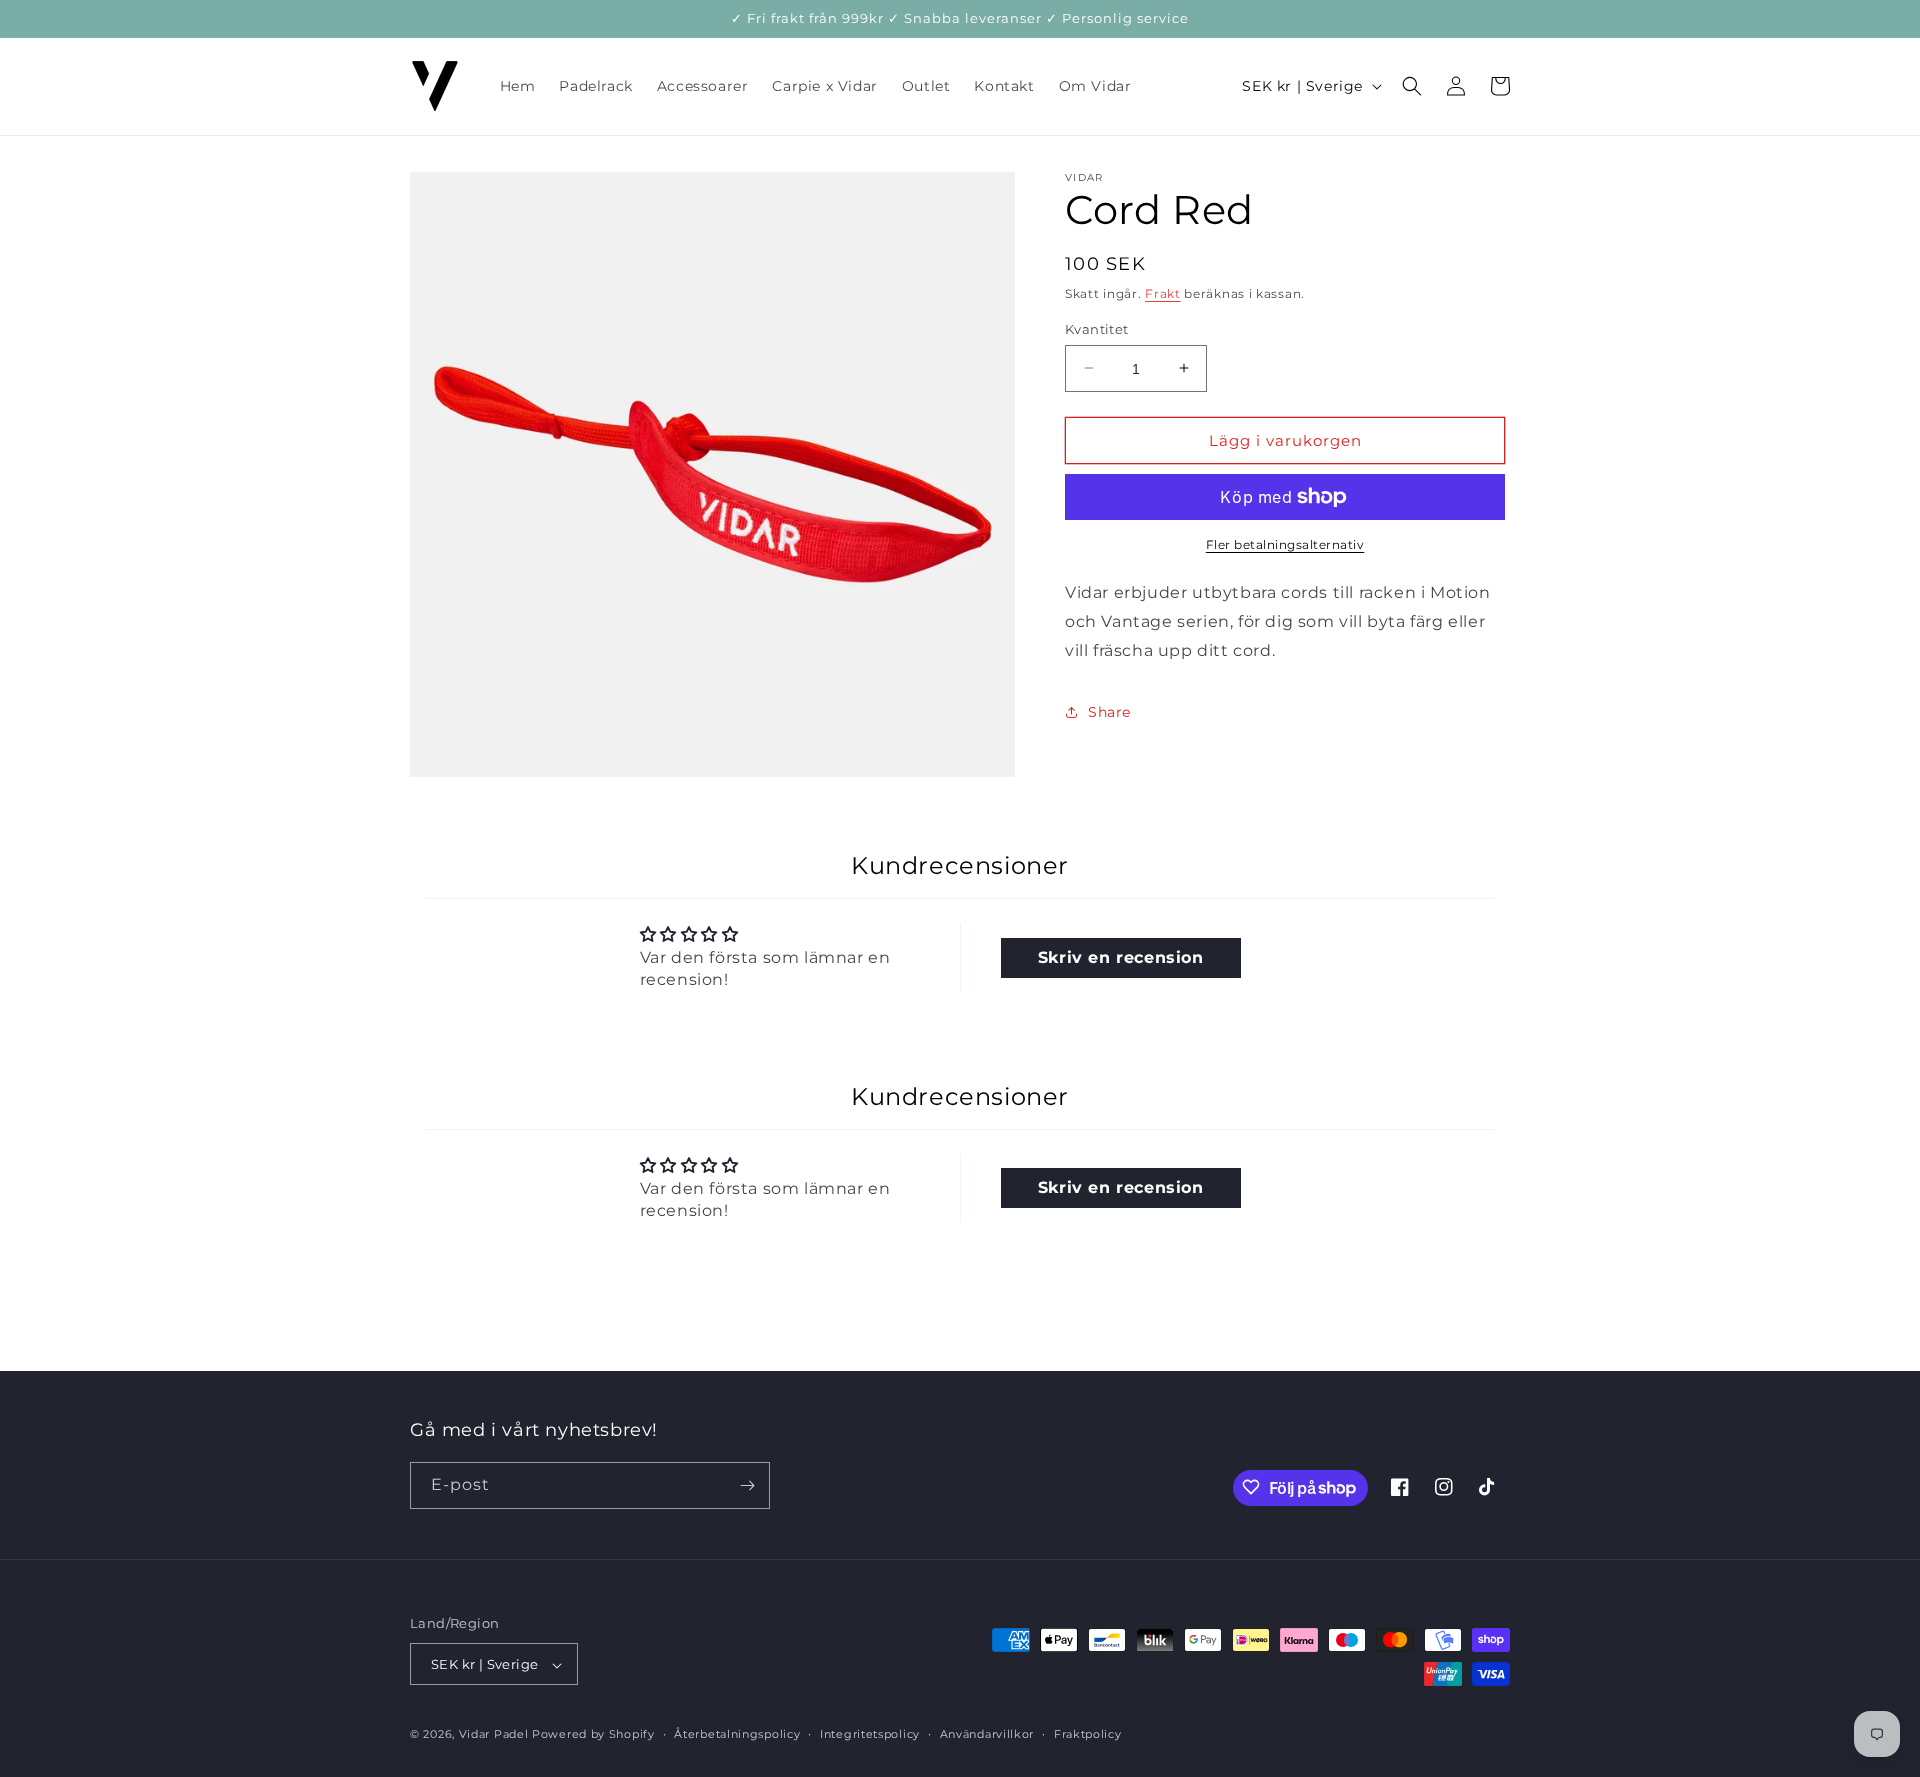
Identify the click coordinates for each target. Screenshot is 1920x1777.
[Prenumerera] (747, 1485)
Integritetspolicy (870, 1734)
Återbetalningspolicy (737, 1734)
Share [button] (1109, 712)
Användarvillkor (987, 1734)
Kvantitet (1097, 328)
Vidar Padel (494, 1735)
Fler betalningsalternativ (1285, 544)
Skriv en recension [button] (1121, 957)
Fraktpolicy (1088, 1734)
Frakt (1163, 293)
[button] (1412, 86)
